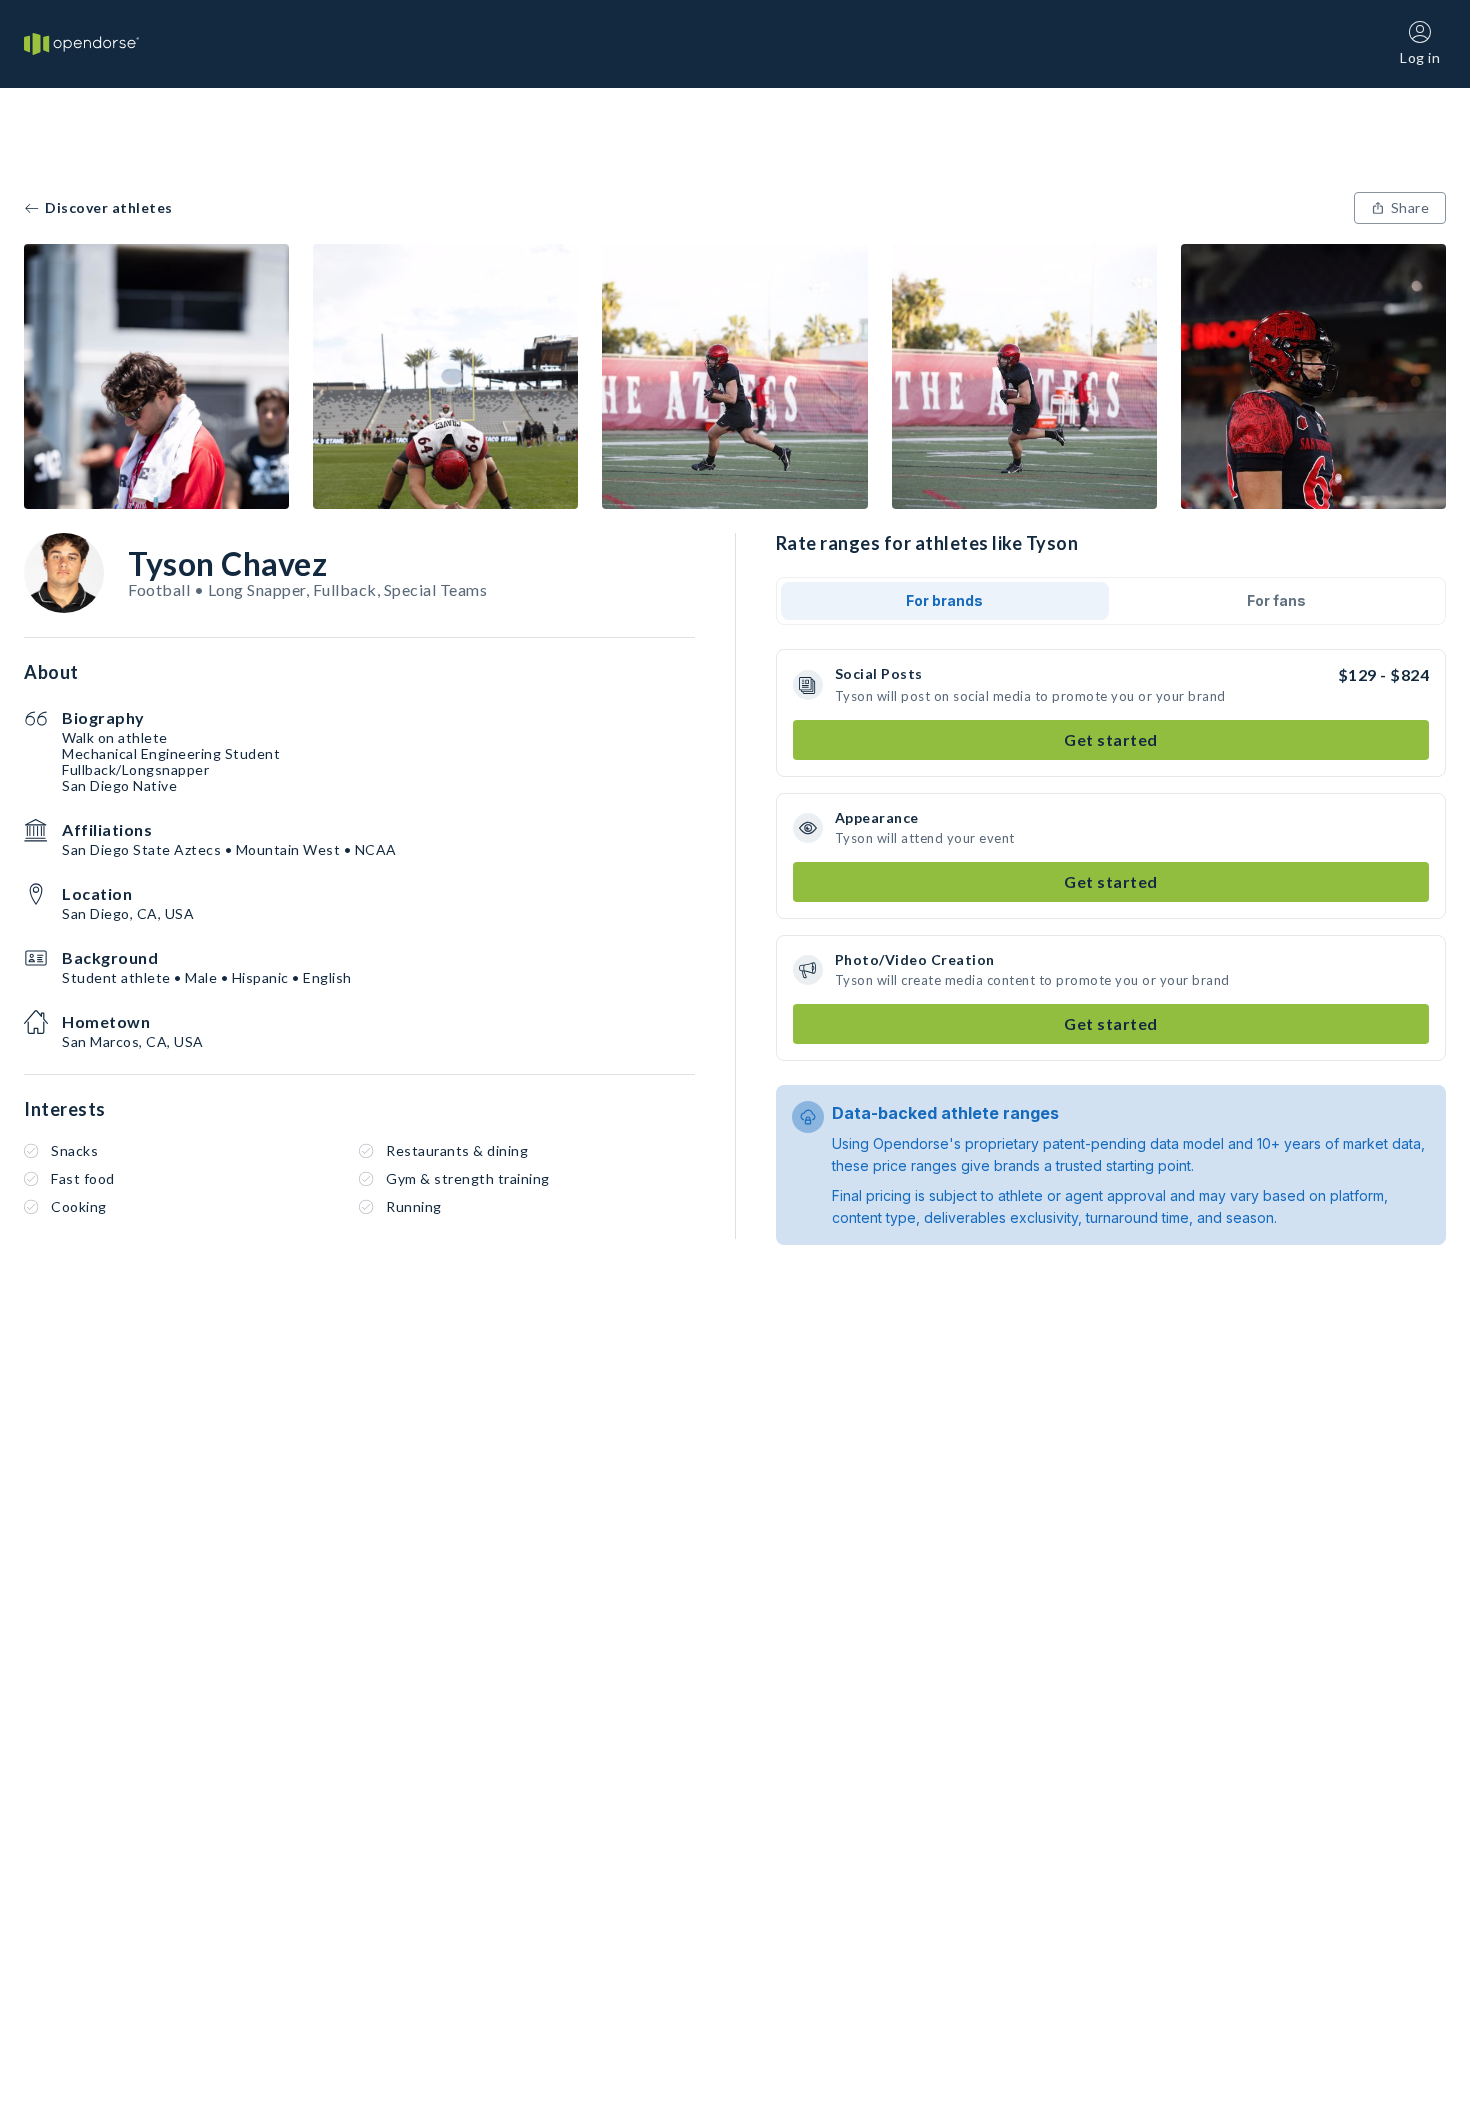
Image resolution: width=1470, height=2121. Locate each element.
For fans (1276, 600)
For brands (944, 600)
